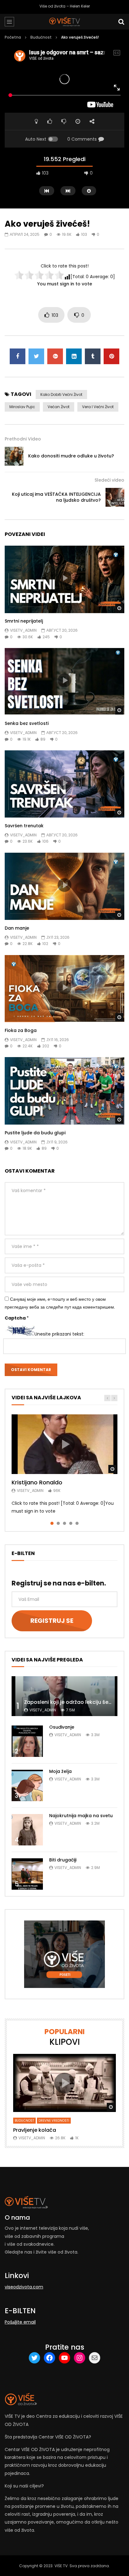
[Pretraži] (121, 22)
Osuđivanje (62, 1727)
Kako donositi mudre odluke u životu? (71, 456)
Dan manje (17, 928)
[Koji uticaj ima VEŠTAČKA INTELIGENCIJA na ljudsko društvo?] (115, 497)
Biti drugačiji (63, 1860)
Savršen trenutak (24, 826)
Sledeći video (109, 480)
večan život (59, 407)
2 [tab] (58, 1523)
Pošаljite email (20, 2322)
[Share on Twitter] (36, 356)
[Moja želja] (27, 1785)
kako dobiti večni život (61, 394)
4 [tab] (71, 1523)
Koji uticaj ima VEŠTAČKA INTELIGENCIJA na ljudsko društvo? (56, 497)
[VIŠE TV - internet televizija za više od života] (64, 22)
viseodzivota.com (24, 2287)
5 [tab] (77, 1523)
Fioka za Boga (21, 1030)
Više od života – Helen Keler (65, 6)
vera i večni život (98, 407)
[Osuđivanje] (27, 1741)
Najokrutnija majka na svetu (81, 1816)
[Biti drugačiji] (27, 1874)
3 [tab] (64, 1523)
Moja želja (60, 1771)
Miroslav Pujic (22, 407)
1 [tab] (52, 1523)
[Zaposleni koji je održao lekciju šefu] (64, 1696)
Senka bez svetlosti (27, 723)
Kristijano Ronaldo (37, 1482)
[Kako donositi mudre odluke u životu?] (14, 456)
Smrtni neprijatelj (24, 621)
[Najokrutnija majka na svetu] (27, 1830)
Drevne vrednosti (54, 2121)
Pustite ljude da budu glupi (35, 1133)
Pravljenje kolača (35, 2130)
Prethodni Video (23, 439)
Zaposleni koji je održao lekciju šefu (69, 1702)
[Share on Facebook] (18, 356)
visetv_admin (23, 630)
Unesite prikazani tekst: (59, 1334)
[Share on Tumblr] (93, 356)
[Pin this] (111, 356)
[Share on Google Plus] (55, 356)
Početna (13, 37)
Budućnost (41, 37)
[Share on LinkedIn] (74, 356)
